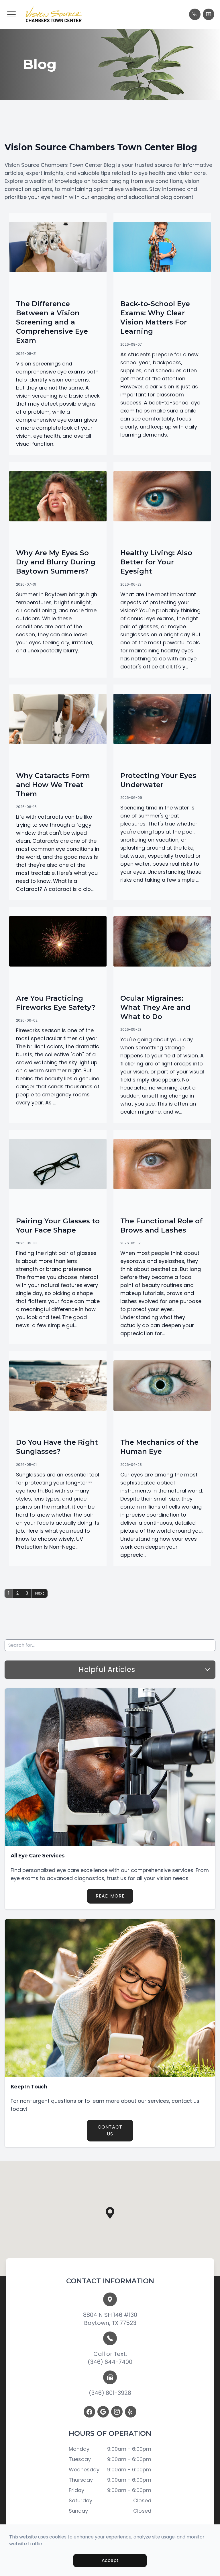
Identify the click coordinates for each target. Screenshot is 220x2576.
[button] (11, 14)
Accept (110, 2560)
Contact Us (110, 2130)
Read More (110, 1896)
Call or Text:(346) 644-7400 (110, 2358)
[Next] (40, 1593)
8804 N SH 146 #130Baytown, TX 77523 (110, 2319)
